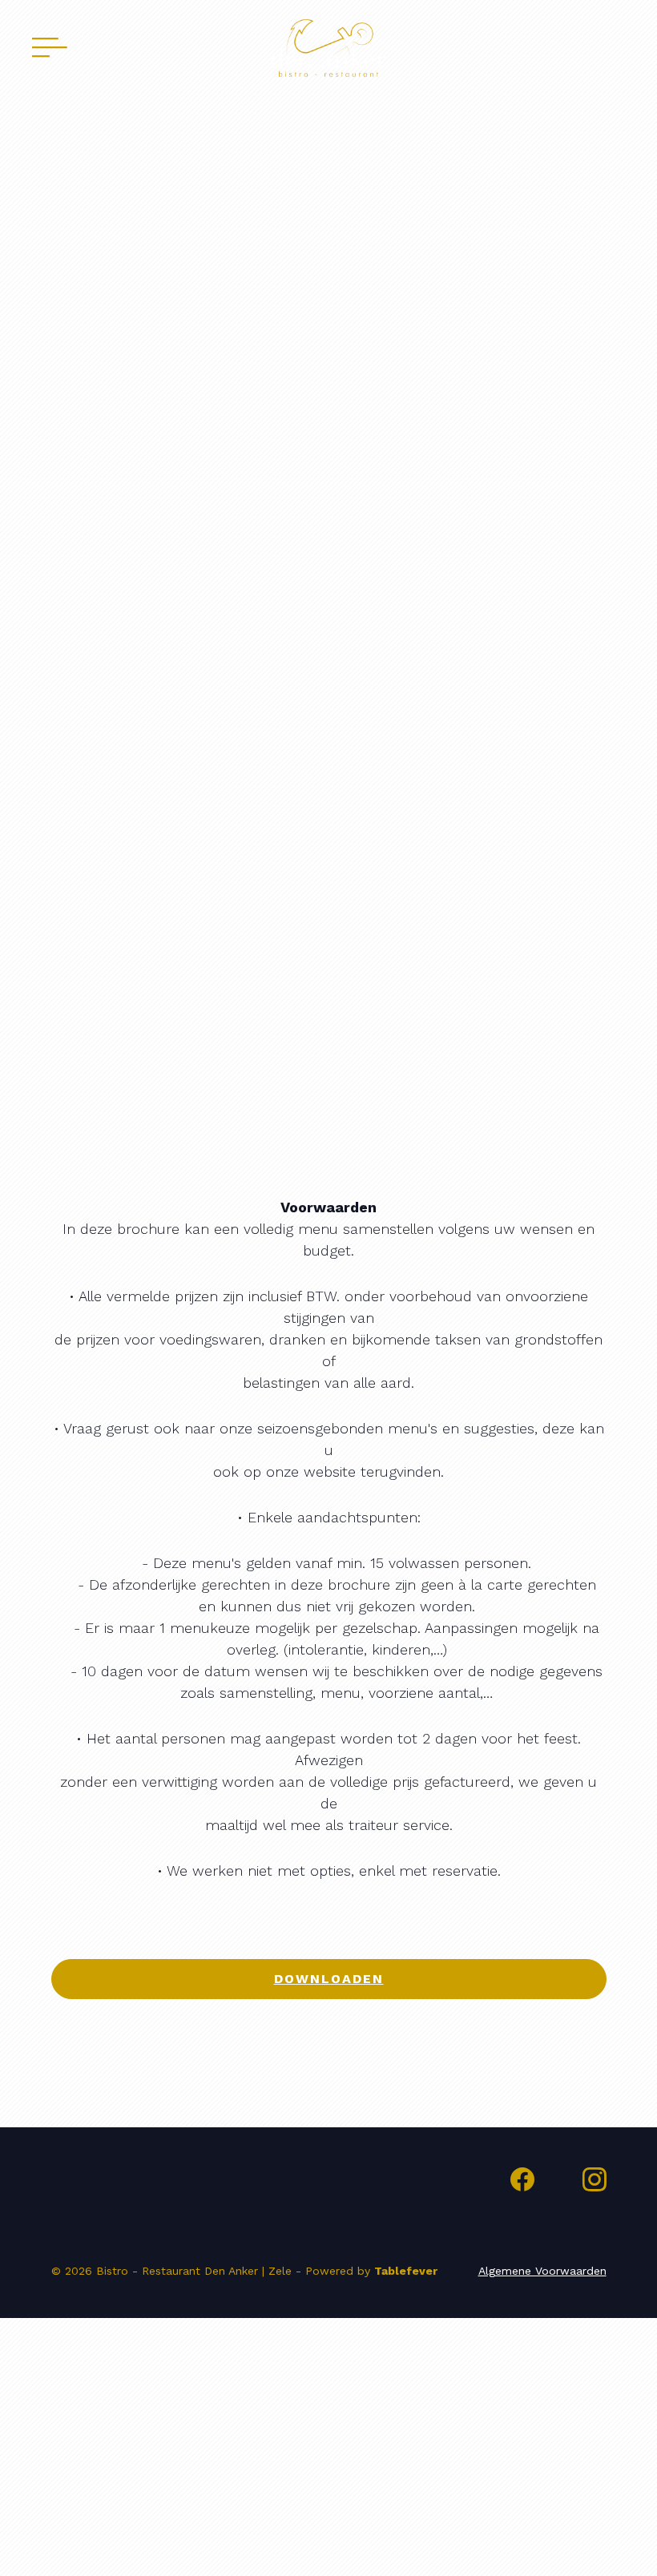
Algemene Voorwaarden (542, 2271)
